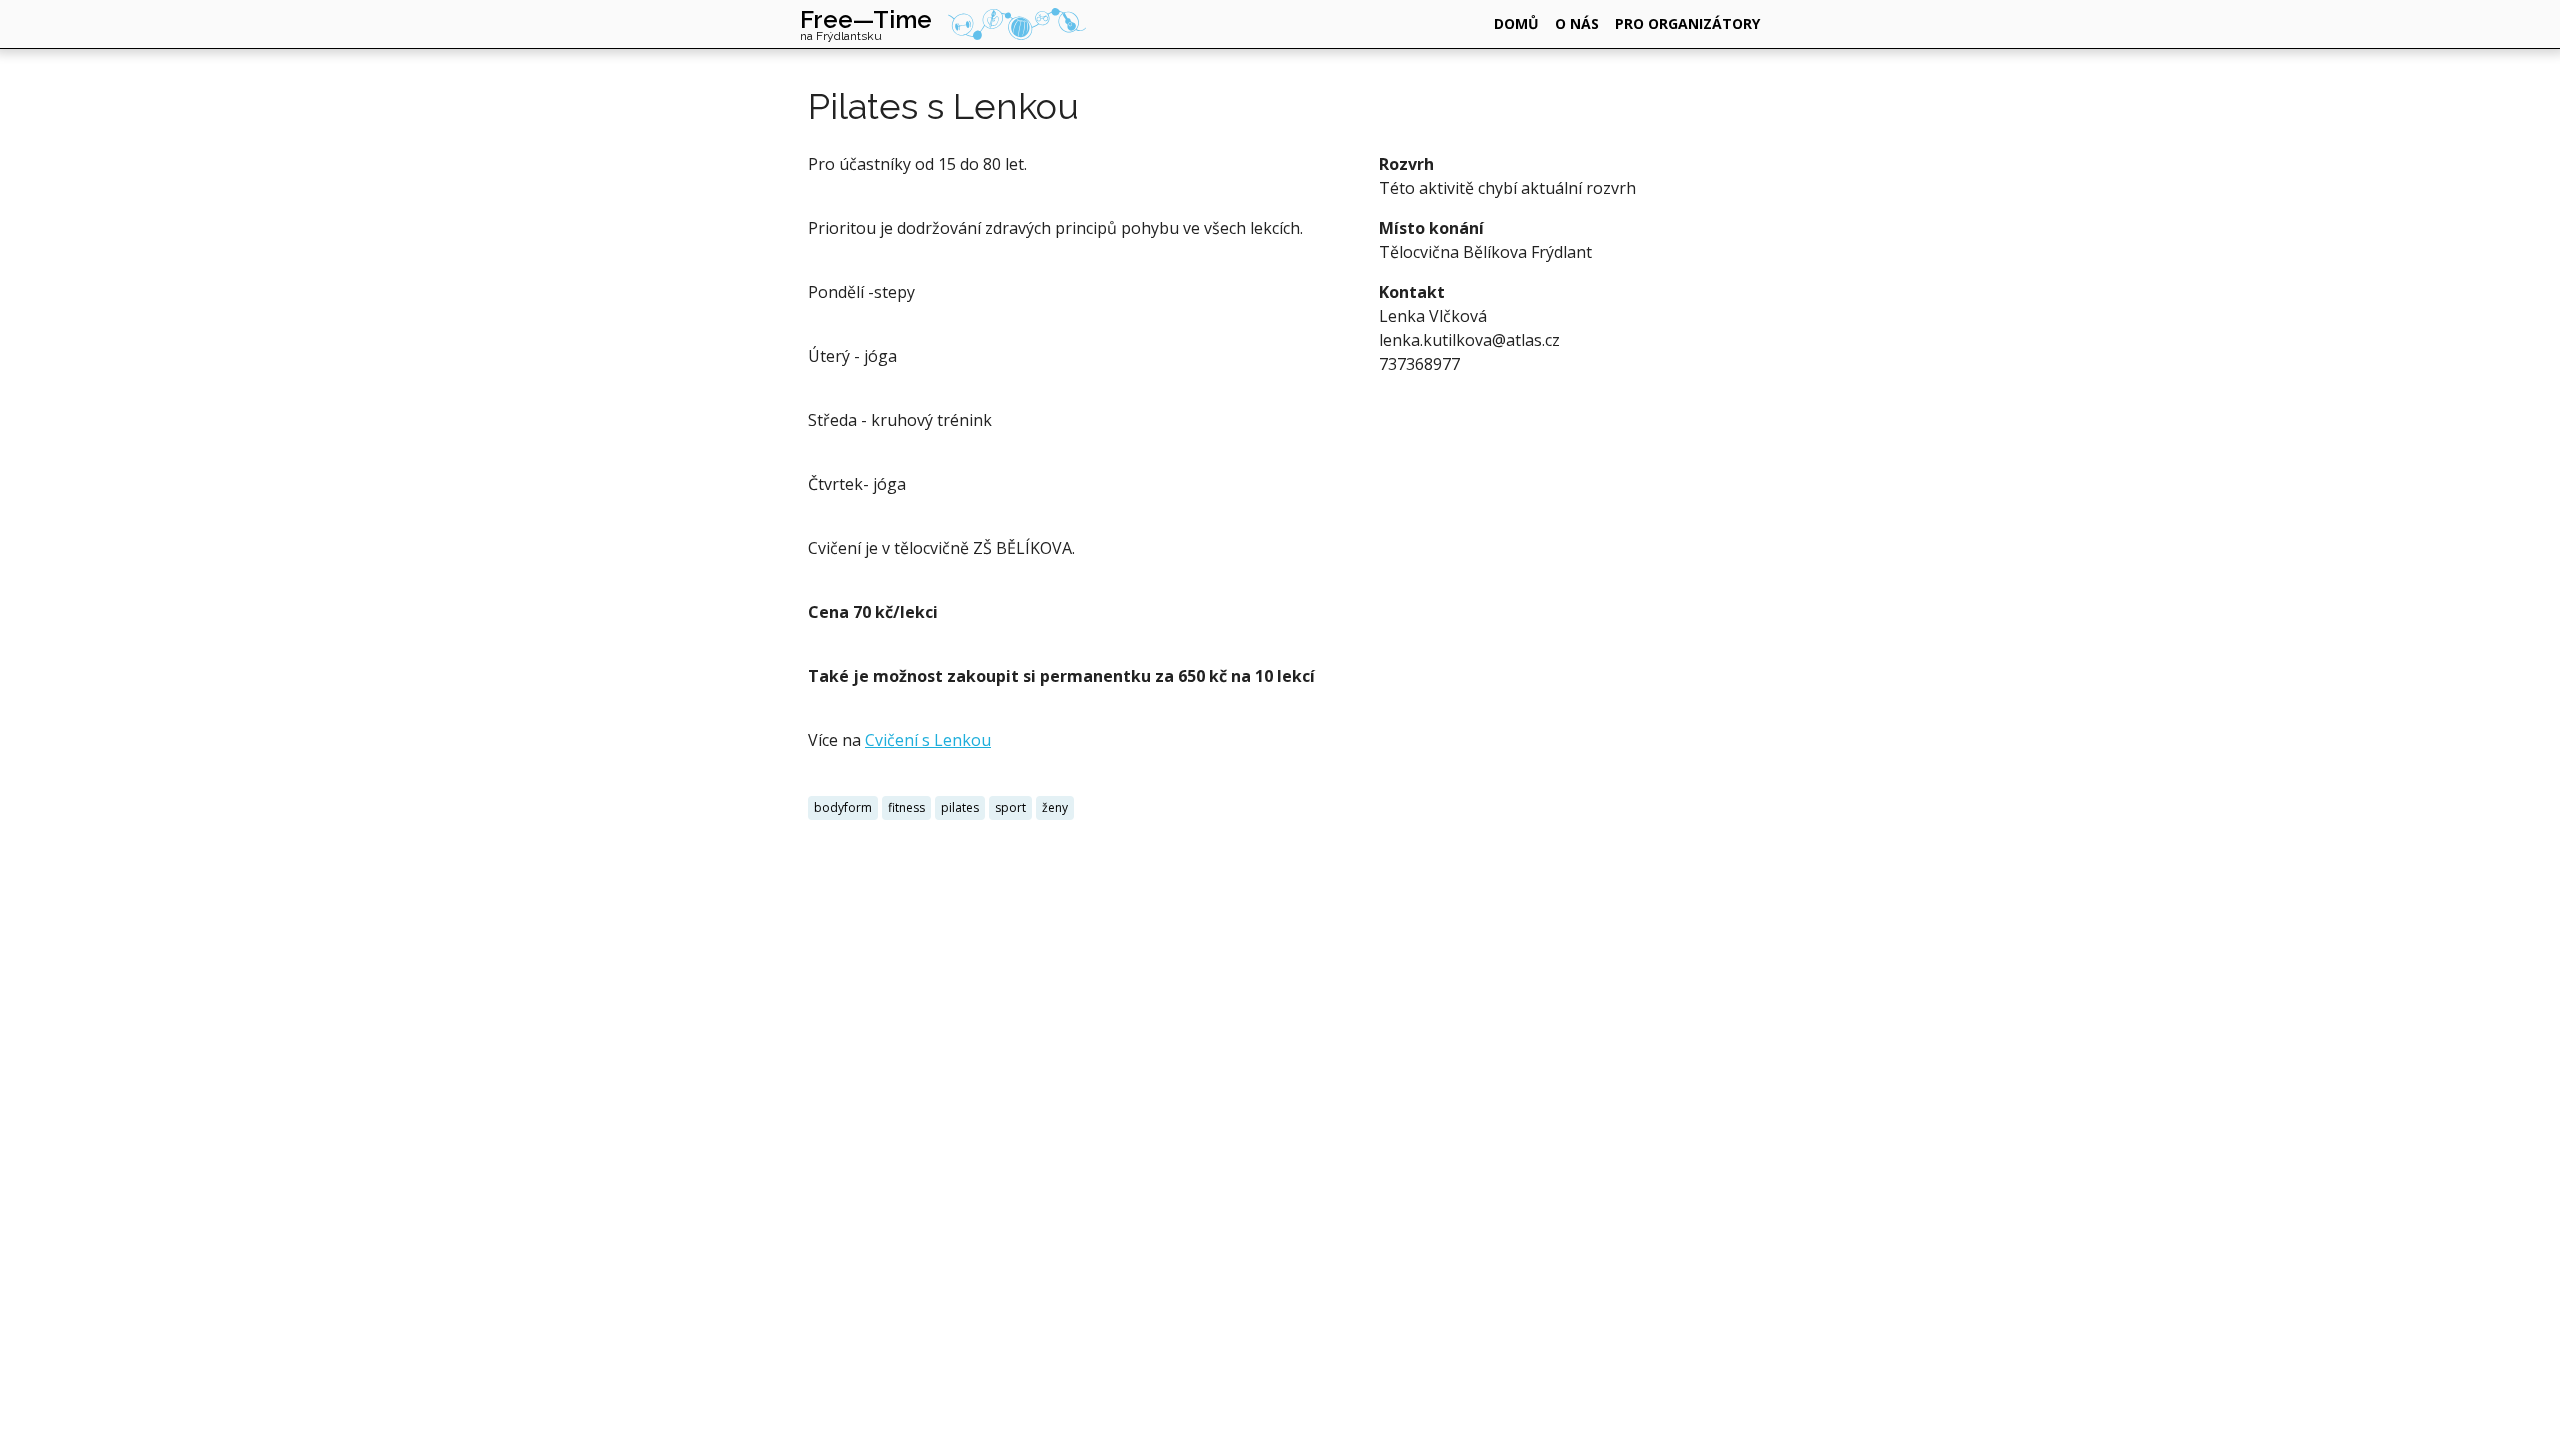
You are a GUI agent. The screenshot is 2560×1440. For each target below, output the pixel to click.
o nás (1577, 23)
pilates (960, 807)
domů (1516, 23)
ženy (1055, 807)
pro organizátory (1687, 23)
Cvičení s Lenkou (928, 740)
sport (1010, 807)
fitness (906, 807)
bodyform (843, 807)
